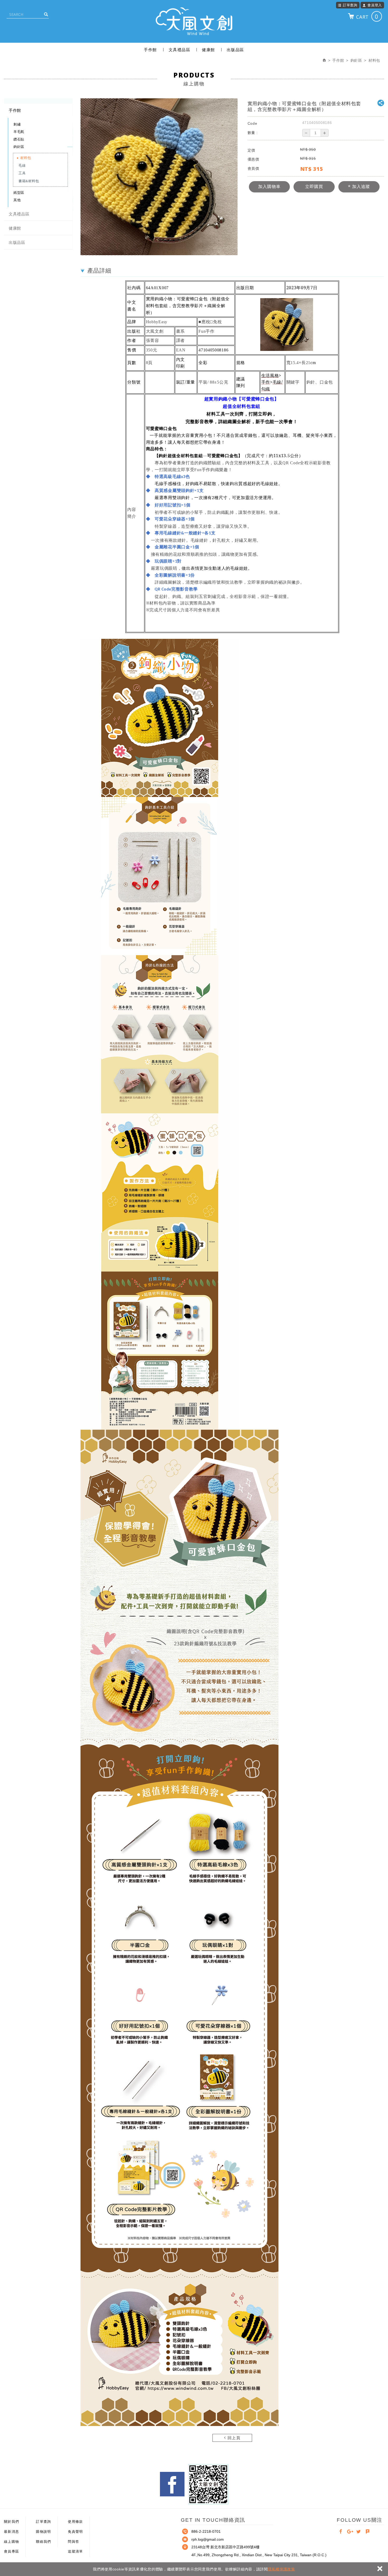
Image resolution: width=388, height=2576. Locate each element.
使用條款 (75, 2522)
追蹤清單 (75, 2551)
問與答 (74, 2542)
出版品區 (235, 50)
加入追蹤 (360, 187)
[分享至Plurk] (368, 2532)
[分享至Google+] (350, 2532)
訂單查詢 (350, 5)
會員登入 (375, 5)
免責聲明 (75, 2532)
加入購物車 (269, 187)
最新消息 (11, 2532)
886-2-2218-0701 (206, 2531)
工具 (22, 173)
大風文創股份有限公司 (194, 21)
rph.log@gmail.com (208, 2539)
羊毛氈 (19, 132)
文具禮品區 (180, 50)
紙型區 (19, 193)
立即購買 (314, 187)
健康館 (209, 50)
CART (367, 16)
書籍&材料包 (29, 181)
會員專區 (11, 2551)
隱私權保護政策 (281, 2569)
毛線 (22, 165)
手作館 (150, 50)
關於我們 (11, 2522)
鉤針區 (19, 147)
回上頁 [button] (233, 2438)
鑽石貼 (19, 139)
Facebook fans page (172, 2484)
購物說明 (43, 2532)
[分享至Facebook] (341, 2532)
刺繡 (17, 124)
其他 (17, 200)
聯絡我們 (43, 2542)
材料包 (26, 158)
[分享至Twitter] (359, 2532)
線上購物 (11, 2542)
